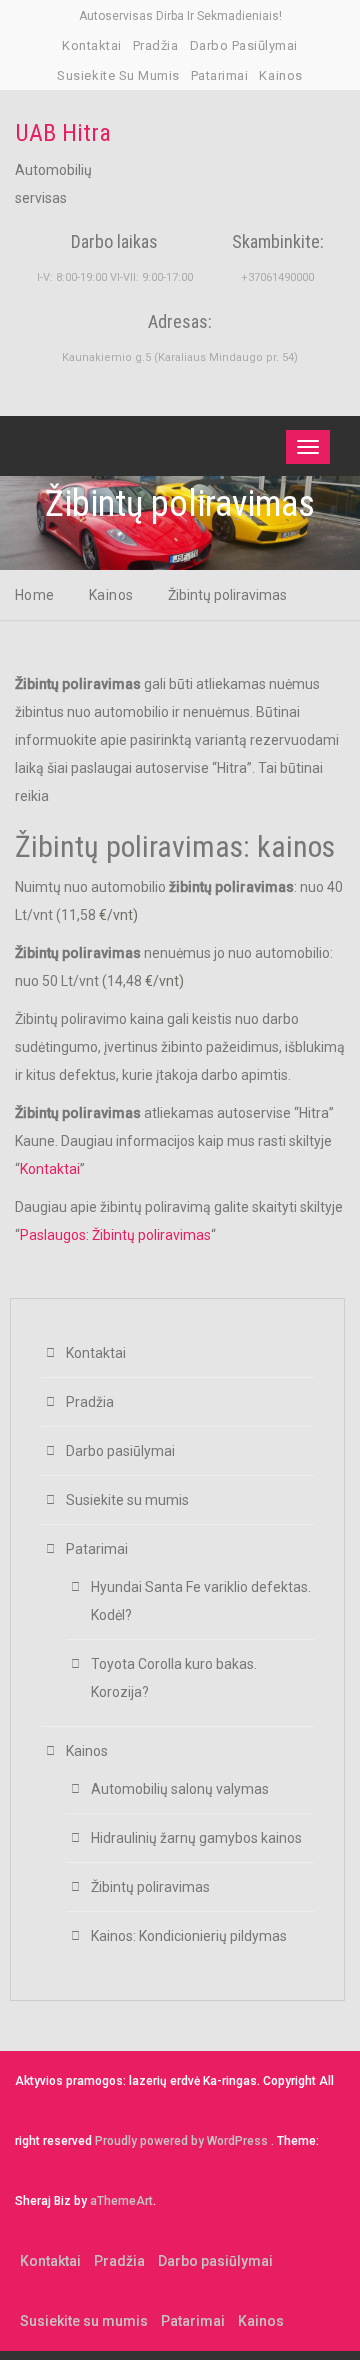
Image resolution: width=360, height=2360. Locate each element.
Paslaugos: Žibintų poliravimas (115, 1235)
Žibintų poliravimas (150, 1887)
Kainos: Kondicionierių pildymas (189, 1936)
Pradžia (156, 45)
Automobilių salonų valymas (180, 1789)
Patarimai (220, 75)
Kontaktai (92, 45)
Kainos (280, 75)
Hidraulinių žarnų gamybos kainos (196, 1838)
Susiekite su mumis (118, 75)
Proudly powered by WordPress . (184, 2141)
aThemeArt (121, 2201)
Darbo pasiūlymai (244, 45)
